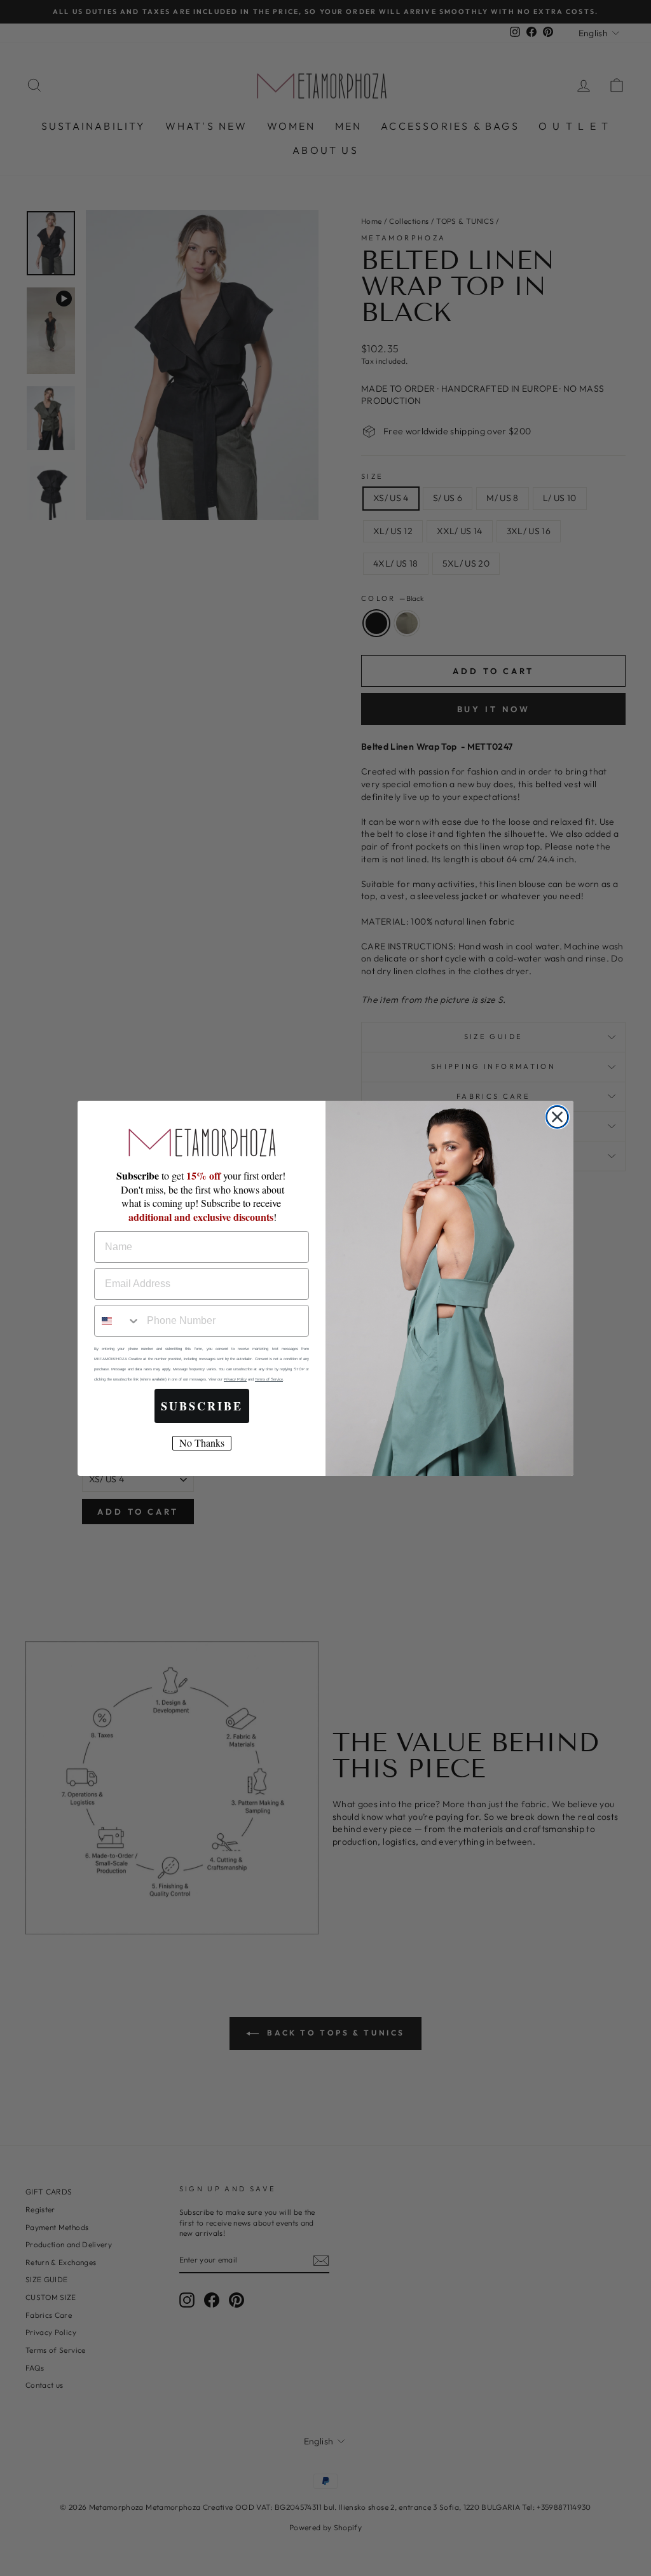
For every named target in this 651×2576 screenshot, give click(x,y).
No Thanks (202, 1443)
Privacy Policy (235, 1379)
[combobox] (118, 1321)
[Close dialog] (557, 1117)
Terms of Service (269, 1379)
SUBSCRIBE (202, 1406)
